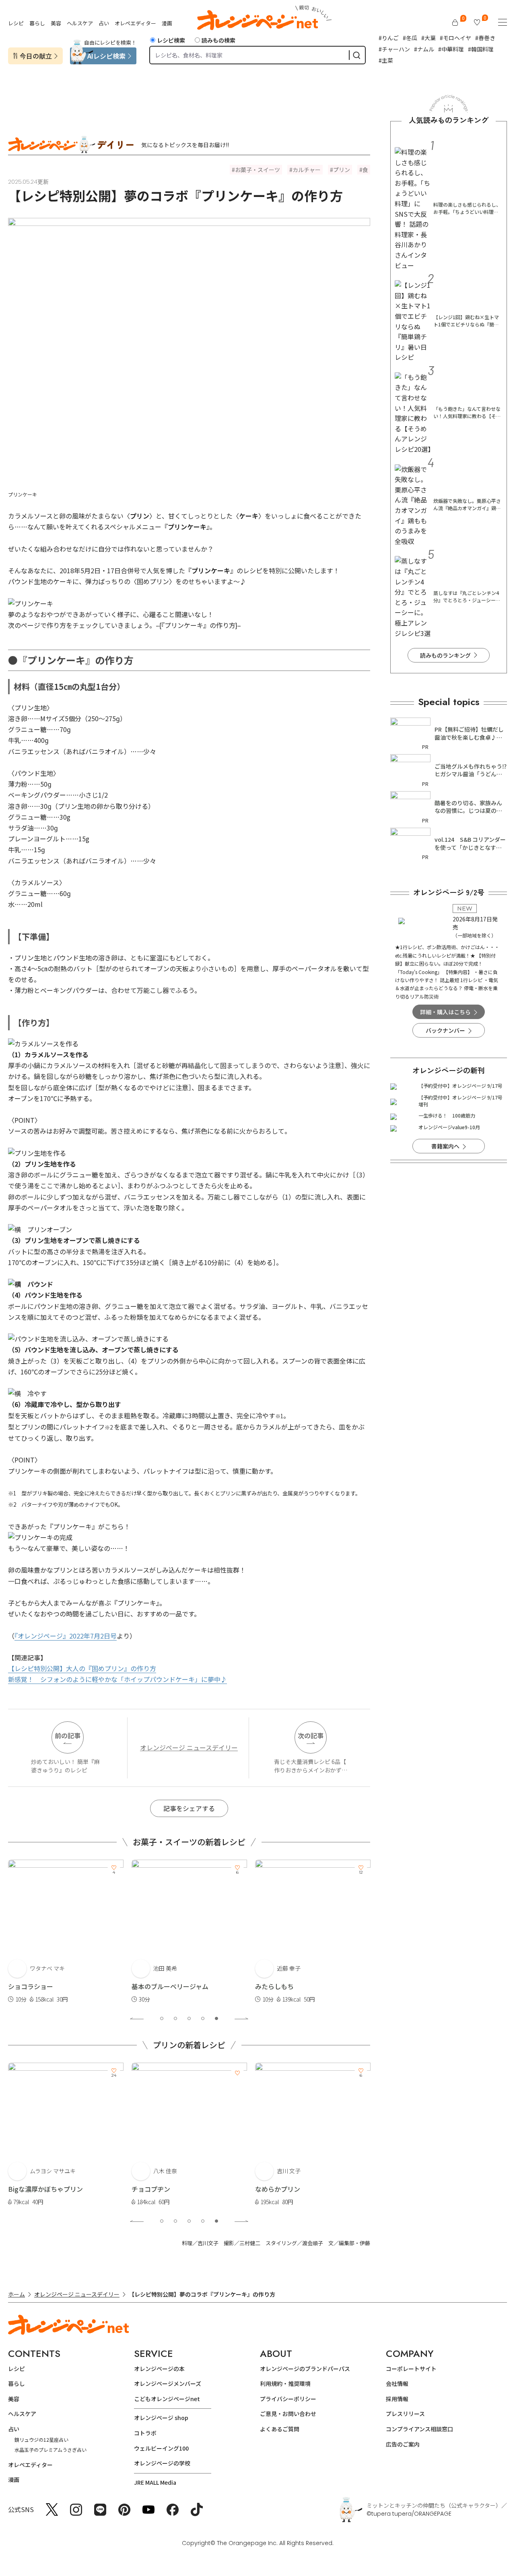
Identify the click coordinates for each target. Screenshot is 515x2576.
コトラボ (145, 2433)
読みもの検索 (218, 40)
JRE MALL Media (155, 2482)
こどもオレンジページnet (167, 2399)
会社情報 (397, 2383)
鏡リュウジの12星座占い (41, 2440)
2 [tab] (175, 2018)
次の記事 (311, 1735)
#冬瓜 (410, 38)
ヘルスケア (80, 23)
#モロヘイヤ (455, 38)
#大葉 (428, 38)
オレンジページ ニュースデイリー (189, 1747)
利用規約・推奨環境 (285, 2383)
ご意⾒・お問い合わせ (288, 2414)
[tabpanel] (66, 1932)
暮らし (37, 23)
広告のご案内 (403, 2444)
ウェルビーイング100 (161, 2448)
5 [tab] (216, 2018)
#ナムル (424, 49)
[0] (455, 23)
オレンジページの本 (159, 2369)
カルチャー (307, 170)
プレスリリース (405, 2414)
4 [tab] (203, 2018)
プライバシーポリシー (288, 2399)
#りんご (389, 38)
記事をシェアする (189, 1808)
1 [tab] (162, 2018)
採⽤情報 (397, 2399)
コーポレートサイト (411, 2369)
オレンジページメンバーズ (168, 2383)
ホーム (16, 2294)
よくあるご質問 (280, 2429)
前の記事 (68, 1735)
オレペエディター (135, 23)
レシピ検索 (171, 40)
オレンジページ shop (161, 2418)
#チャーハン (394, 49)
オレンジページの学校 (162, 2463)
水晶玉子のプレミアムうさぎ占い (50, 2450)
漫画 (167, 23)
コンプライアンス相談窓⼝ (419, 2429)
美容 (56, 23)
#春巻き (485, 38)
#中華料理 (451, 49)
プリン (342, 170)
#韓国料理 (481, 49)
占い (104, 23)
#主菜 (386, 60)
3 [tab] (189, 2018)
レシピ (16, 23)
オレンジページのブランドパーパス (305, 2369)
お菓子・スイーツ (257, 170)
